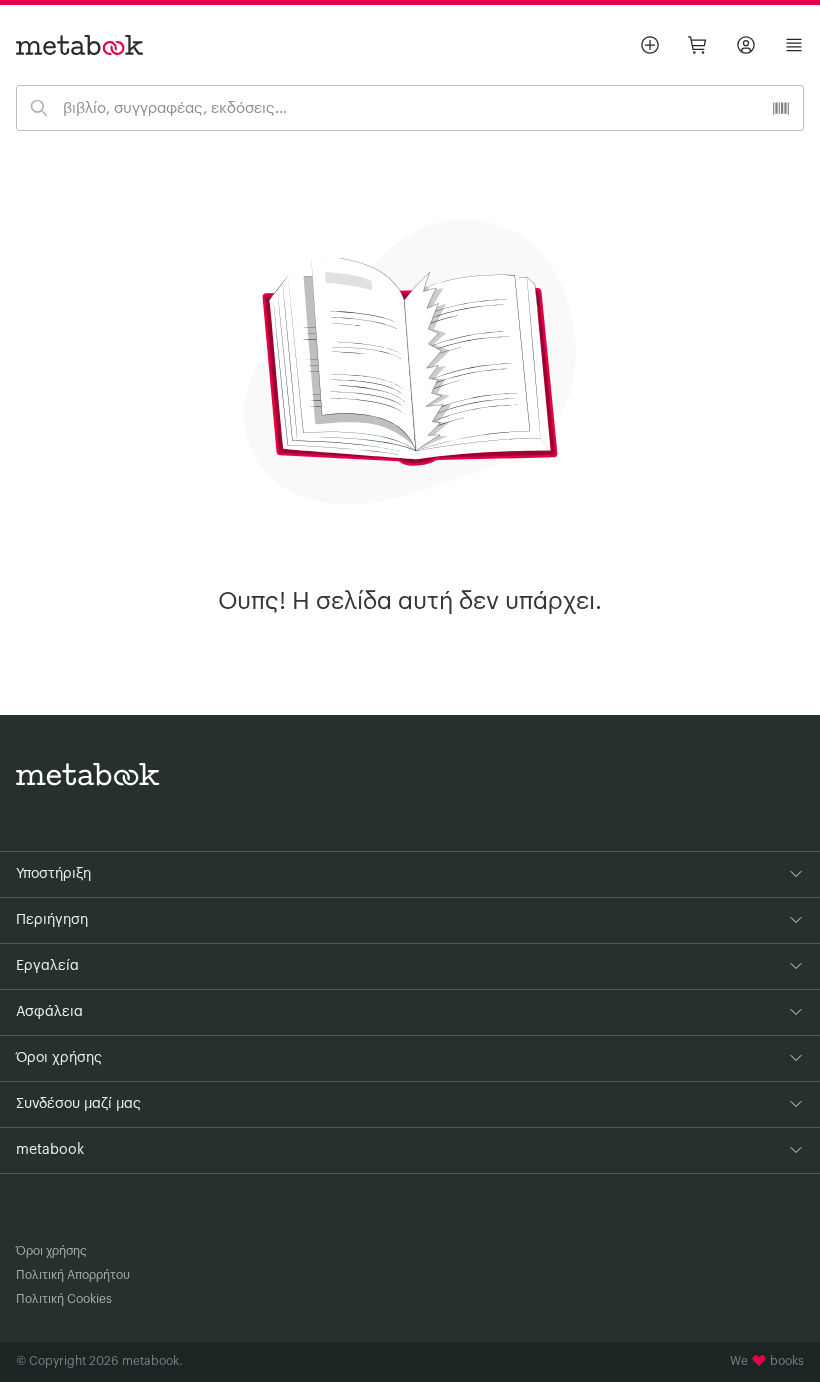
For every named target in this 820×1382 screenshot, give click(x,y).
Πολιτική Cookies (64, 1299)
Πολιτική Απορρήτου (73, 1275)
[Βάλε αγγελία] (650, 45)
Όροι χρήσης (51, 1251)
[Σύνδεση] (746, 45)
